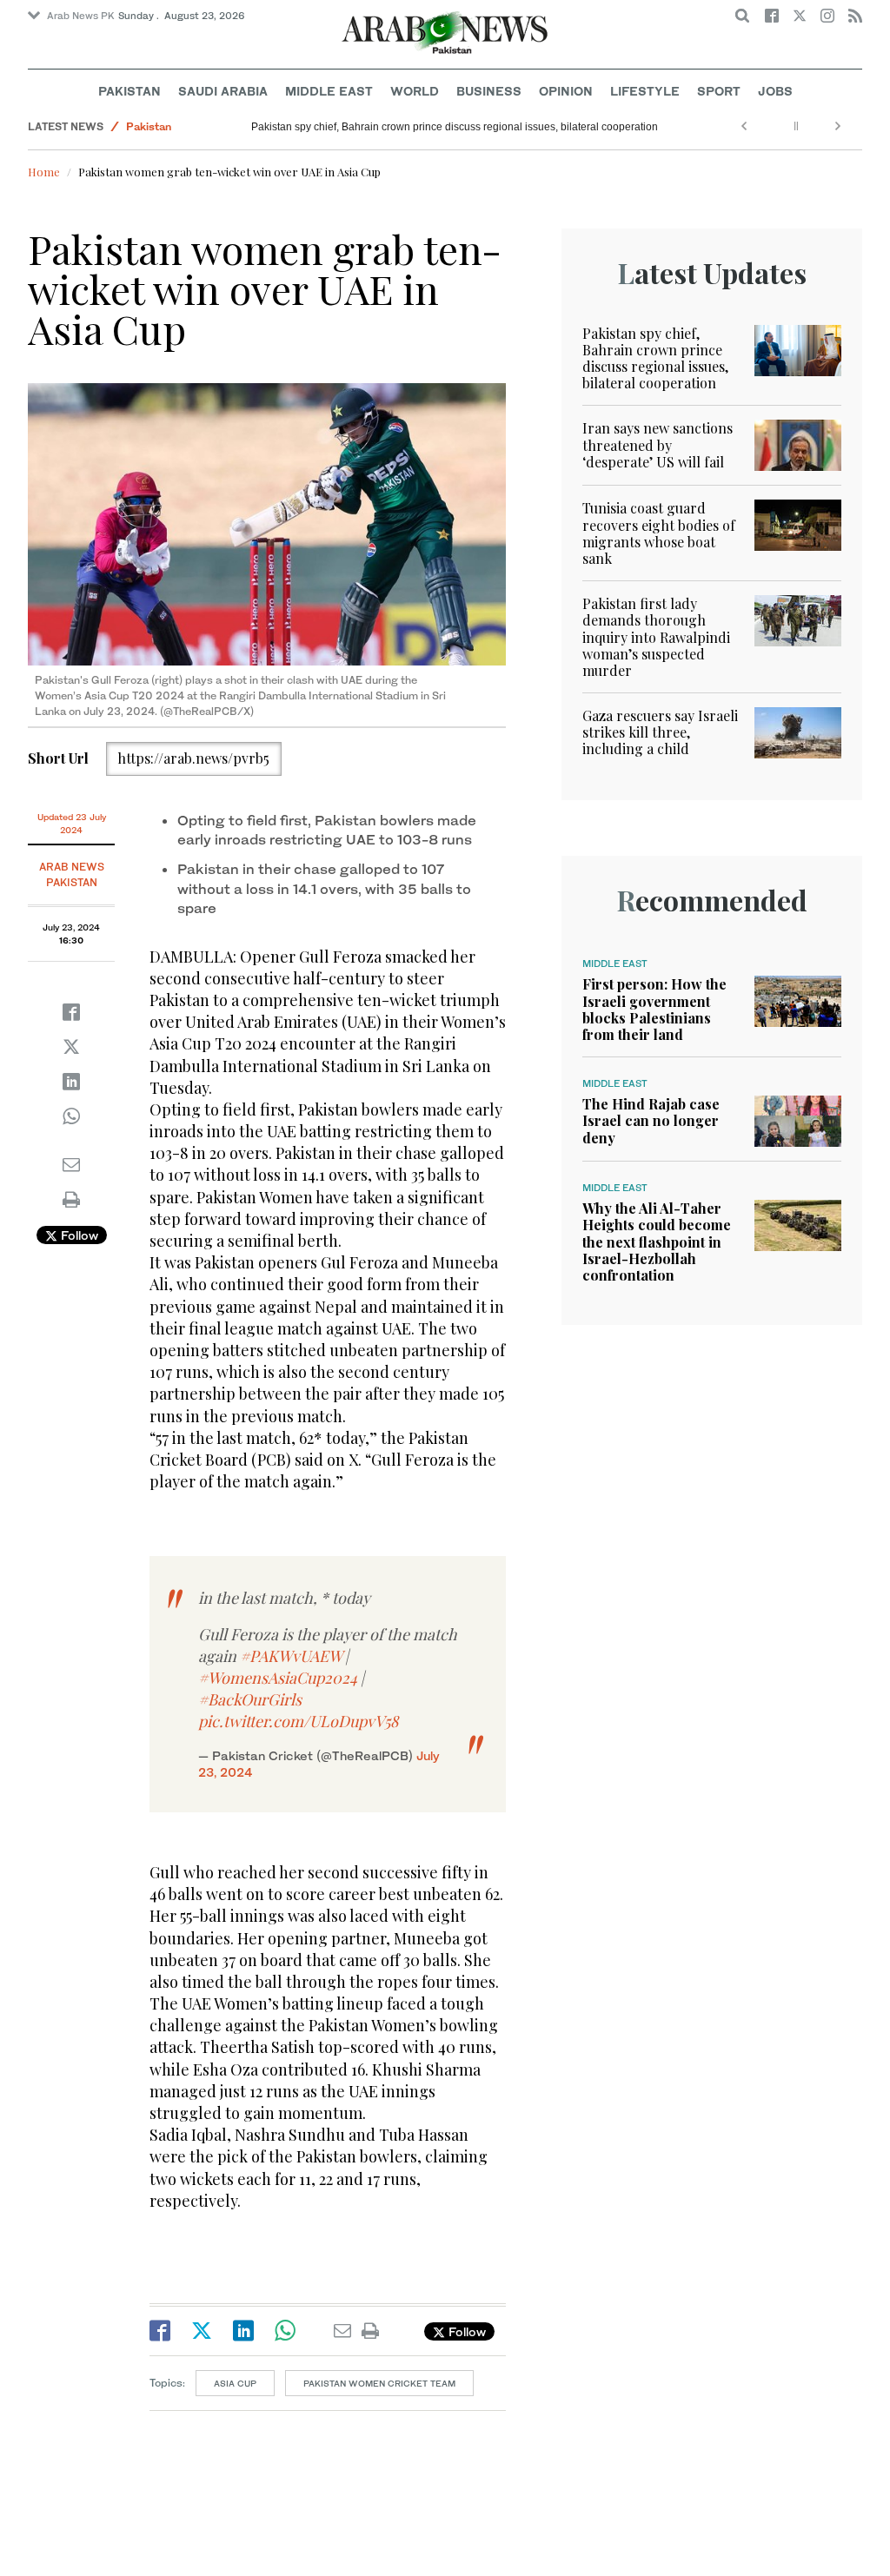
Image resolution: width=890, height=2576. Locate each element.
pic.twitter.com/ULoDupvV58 (298, 1721)
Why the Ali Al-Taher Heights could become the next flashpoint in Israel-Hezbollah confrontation (657, 1242)
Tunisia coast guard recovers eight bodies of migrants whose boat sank (659, 533)
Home (44, 172)
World (415, 91)
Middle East (329, 91)
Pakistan (130, 91)
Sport (719, 91)
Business (489, 91)
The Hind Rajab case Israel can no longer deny (651, 1120)
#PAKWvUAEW (291, 1656)
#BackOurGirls (250, 1699)
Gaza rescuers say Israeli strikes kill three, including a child (660, 732)
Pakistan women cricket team (379, 2383)
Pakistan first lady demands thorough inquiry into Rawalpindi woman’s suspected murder (656, 637)
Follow (78, 1235)
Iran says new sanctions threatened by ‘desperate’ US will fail (658, 444)
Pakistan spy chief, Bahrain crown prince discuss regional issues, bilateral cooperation (455, 127)
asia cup (235, 2383)
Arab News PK (81, 16)
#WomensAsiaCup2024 (278, 1678)
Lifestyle (645, 91)
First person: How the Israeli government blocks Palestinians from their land (654, 1009)
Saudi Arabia (223, 91)
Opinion (566, 91)
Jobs (775, 91)
